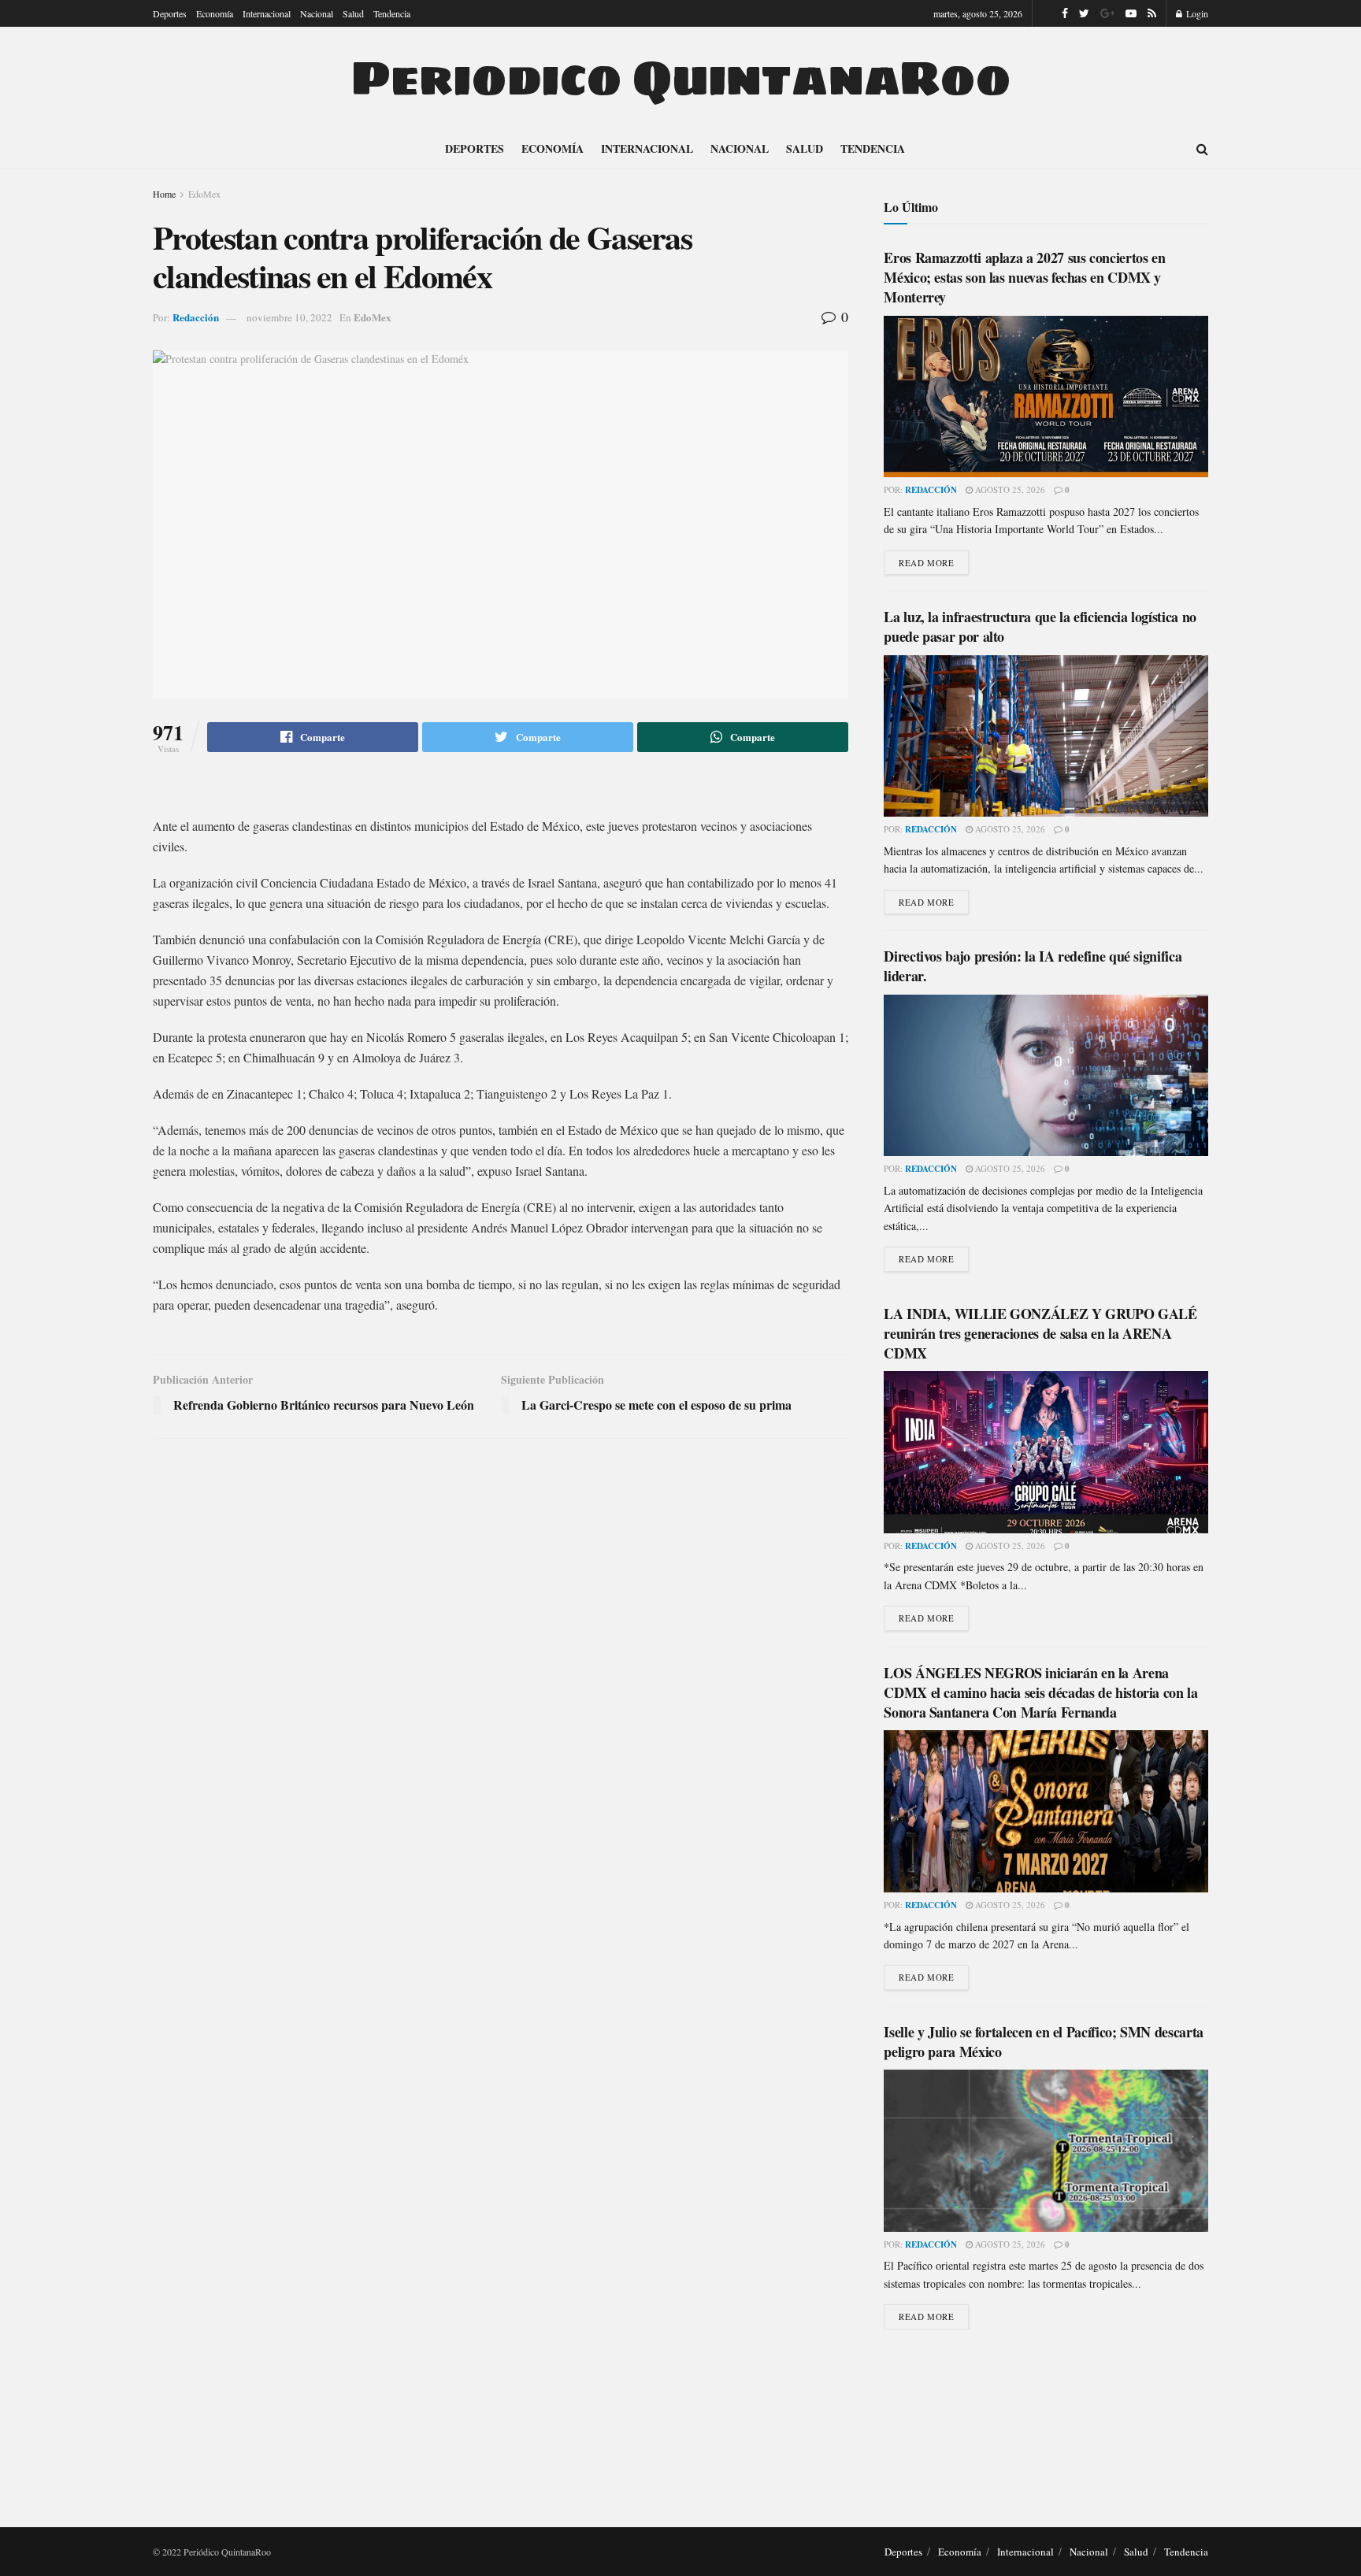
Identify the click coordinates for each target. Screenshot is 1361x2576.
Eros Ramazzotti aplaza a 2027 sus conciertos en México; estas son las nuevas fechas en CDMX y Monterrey (1024, 277)
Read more (926, 563)
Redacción (196, 317)
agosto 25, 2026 (1009, 489)
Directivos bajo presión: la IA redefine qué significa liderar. (1033, 966)
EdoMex (204, 194)
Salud (353, 13)
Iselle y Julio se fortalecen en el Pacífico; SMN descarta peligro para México (1043, 2042)
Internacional (267, 13)
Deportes (170, 13)
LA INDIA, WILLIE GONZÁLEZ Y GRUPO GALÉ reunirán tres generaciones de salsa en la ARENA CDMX (1040, 1333)
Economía (215, 13)
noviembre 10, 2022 (289, 317)
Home (164, 194)
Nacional (317, 13)
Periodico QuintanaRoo (680, 78)
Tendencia (392, 13)
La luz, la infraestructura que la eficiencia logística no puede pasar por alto (1040, 626)
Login (1196, 13)
